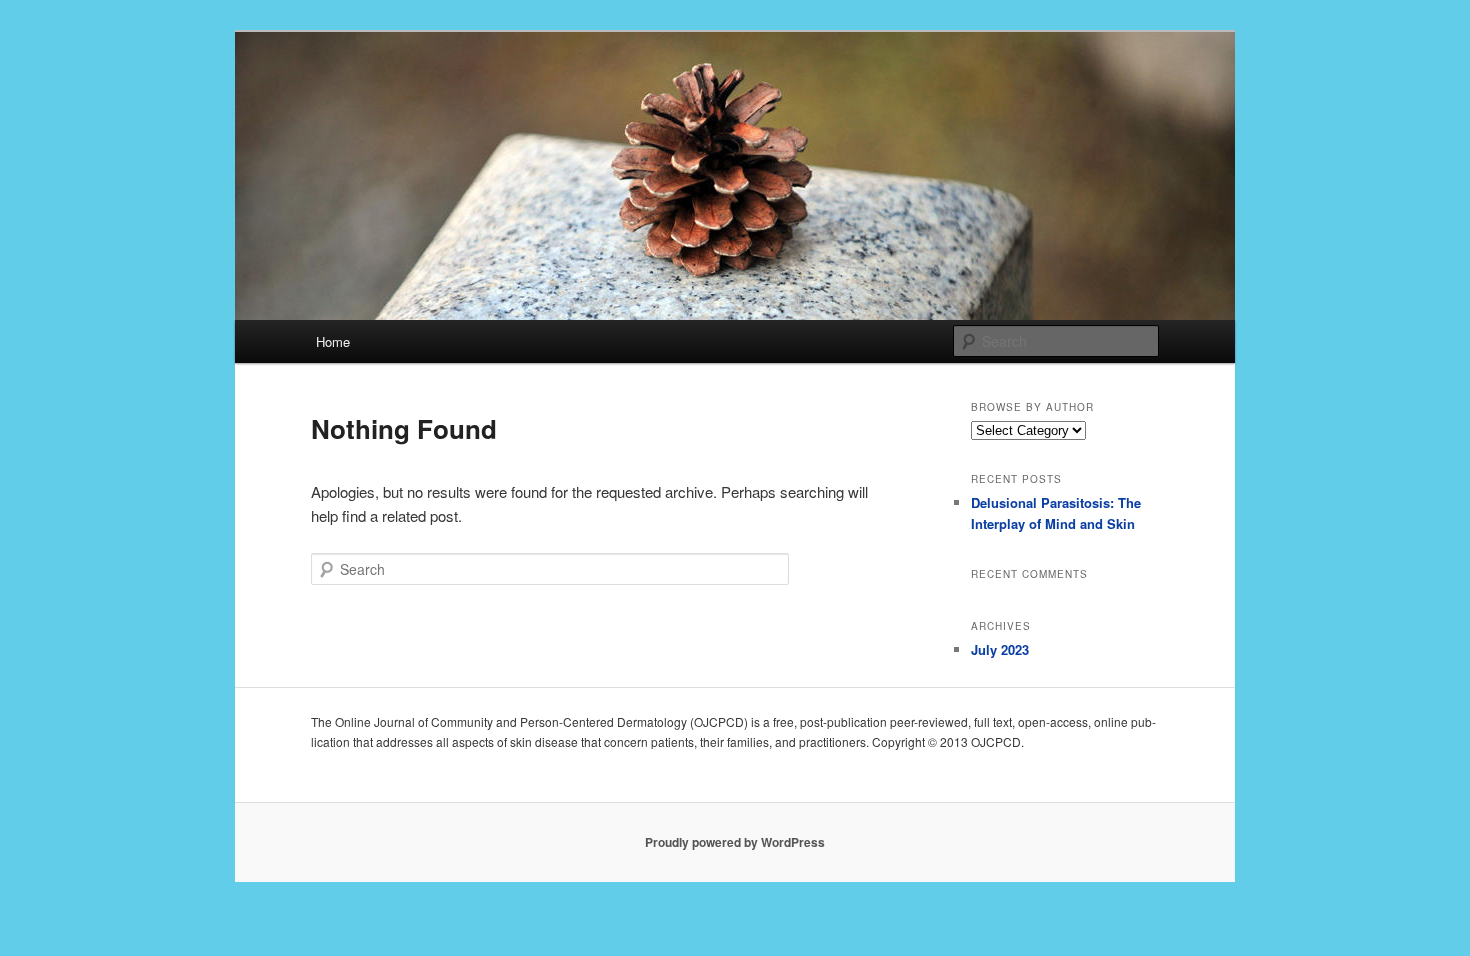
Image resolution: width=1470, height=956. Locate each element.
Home (333, 341)
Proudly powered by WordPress (735, 842)
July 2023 (1000, 649)
